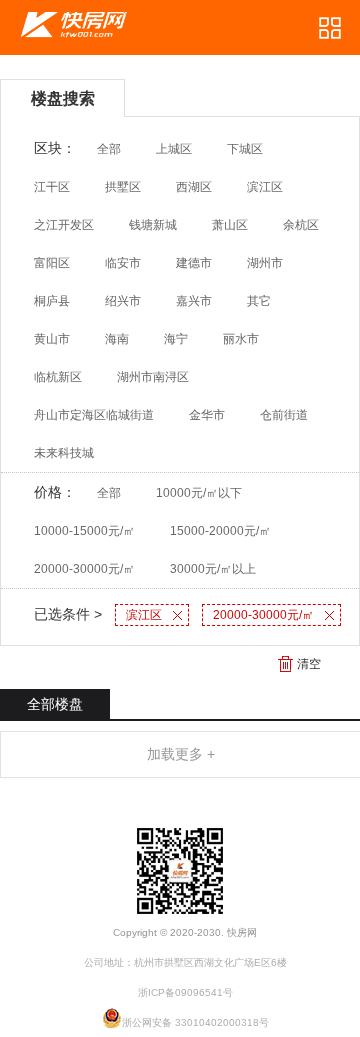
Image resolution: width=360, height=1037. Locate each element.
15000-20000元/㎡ (220, 531)
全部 (109, 149)
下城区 (245, 149)
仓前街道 (284, 415)
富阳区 (52, 263)
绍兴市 (123, 301)
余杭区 (301, 225)
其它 (259, 301)
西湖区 (194, 187)
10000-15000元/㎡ (84, 531)
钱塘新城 (153, 225)
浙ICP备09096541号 (185, 992)
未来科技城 (64, 453)
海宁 (176, 339)
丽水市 (241, 339)
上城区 (174, 149)
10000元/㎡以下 (199, 493)
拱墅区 (123, 187)
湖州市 (265, 263)
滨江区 (265, 187)
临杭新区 (58, 377)
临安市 (123, 263)
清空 (309, 664)
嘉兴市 (194, 301)
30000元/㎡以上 (213, 569)
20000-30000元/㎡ (84, 569)
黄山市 (52, 339)
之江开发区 (64, 225)
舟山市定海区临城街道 (94, 415)
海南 (117, 339)
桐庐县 (52, 301)
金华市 (207, 415)
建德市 (194, 263)
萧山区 (230, 225)
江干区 (52, 187)
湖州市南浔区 (153, 377)
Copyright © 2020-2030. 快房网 (185, 932)
